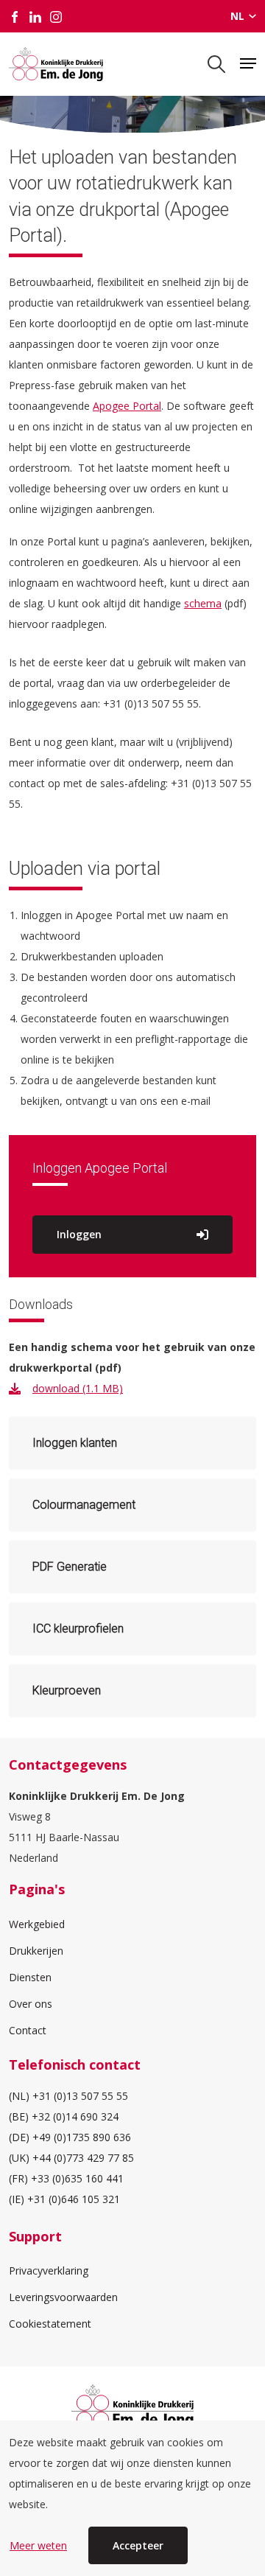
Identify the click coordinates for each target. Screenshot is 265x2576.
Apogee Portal (127, 406)
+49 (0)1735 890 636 (82, 2137)
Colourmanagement (84, 1505)
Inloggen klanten (75, 1443)
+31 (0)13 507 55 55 (80, 2096)
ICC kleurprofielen (78, 1629)
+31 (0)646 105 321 (74, 2199)
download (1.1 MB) (78, 1388)
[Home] (56, 64)
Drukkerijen (36, 1951)
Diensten (30, 1977)
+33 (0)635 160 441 (77, 2178)
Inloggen (79, 1234)
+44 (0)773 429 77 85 (83, 2158)
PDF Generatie (70, 1567)
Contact (28, 2030)
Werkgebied (37, 1924)
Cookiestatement (50, 2324)
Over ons (31, 2004)
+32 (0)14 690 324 (75, 2116)
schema (203, 603)
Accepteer (138, 2545)
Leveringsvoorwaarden (63, 2297)
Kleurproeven (67, 1690)
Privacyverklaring (49, 2270)
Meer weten (38, 2545)
